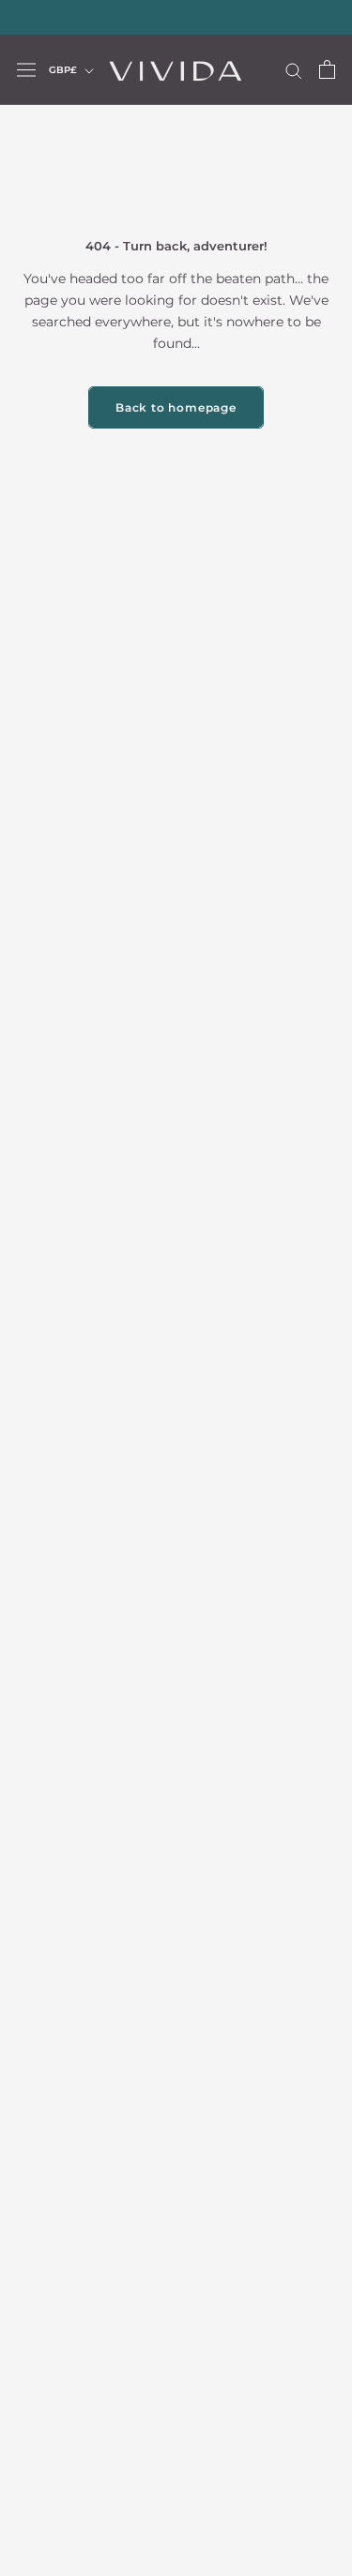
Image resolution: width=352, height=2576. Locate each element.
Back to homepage (176, 407)
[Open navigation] (26, 69)
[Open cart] (327, 69)
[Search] (294, 70)
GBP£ (63, 70)
